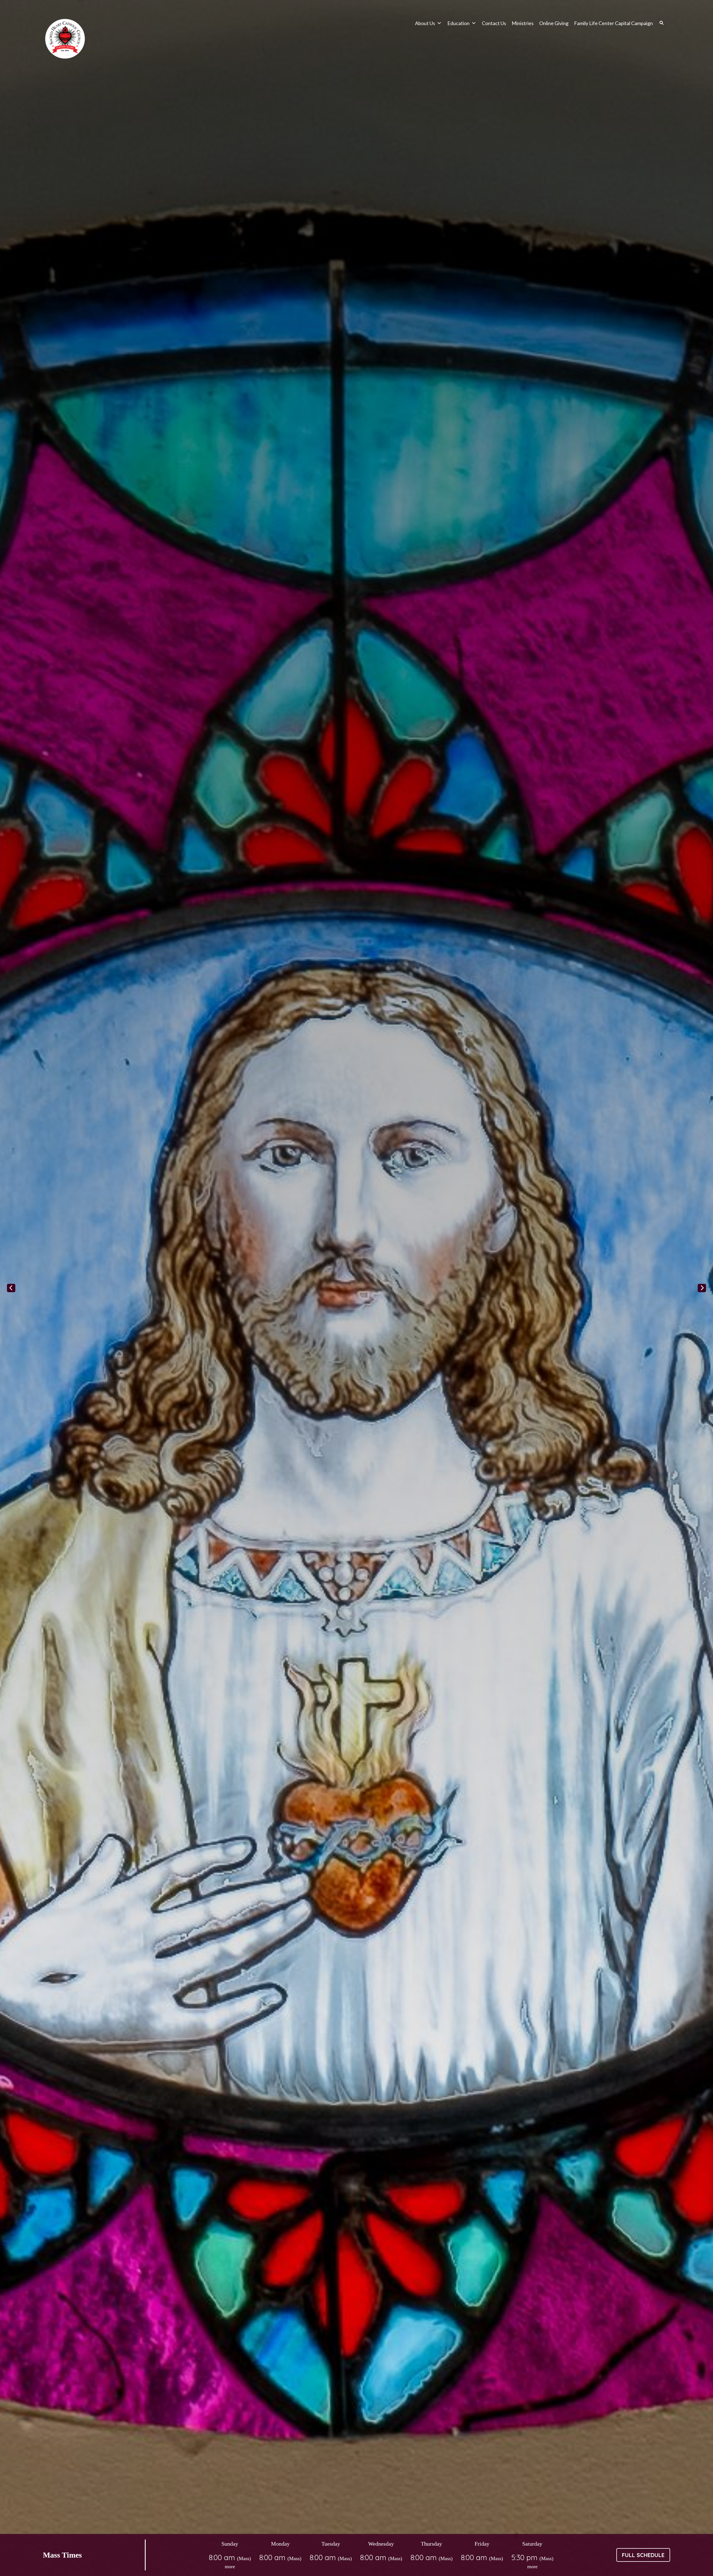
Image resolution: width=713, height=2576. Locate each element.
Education (458, 23)
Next (702, 1288)
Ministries (523, 23)
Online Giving (554, 23)
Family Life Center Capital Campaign (613, 23)
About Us (425, 23)
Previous (11, 1288)
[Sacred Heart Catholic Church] (65, 39)
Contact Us (494, 23)
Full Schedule (643, 2555)
